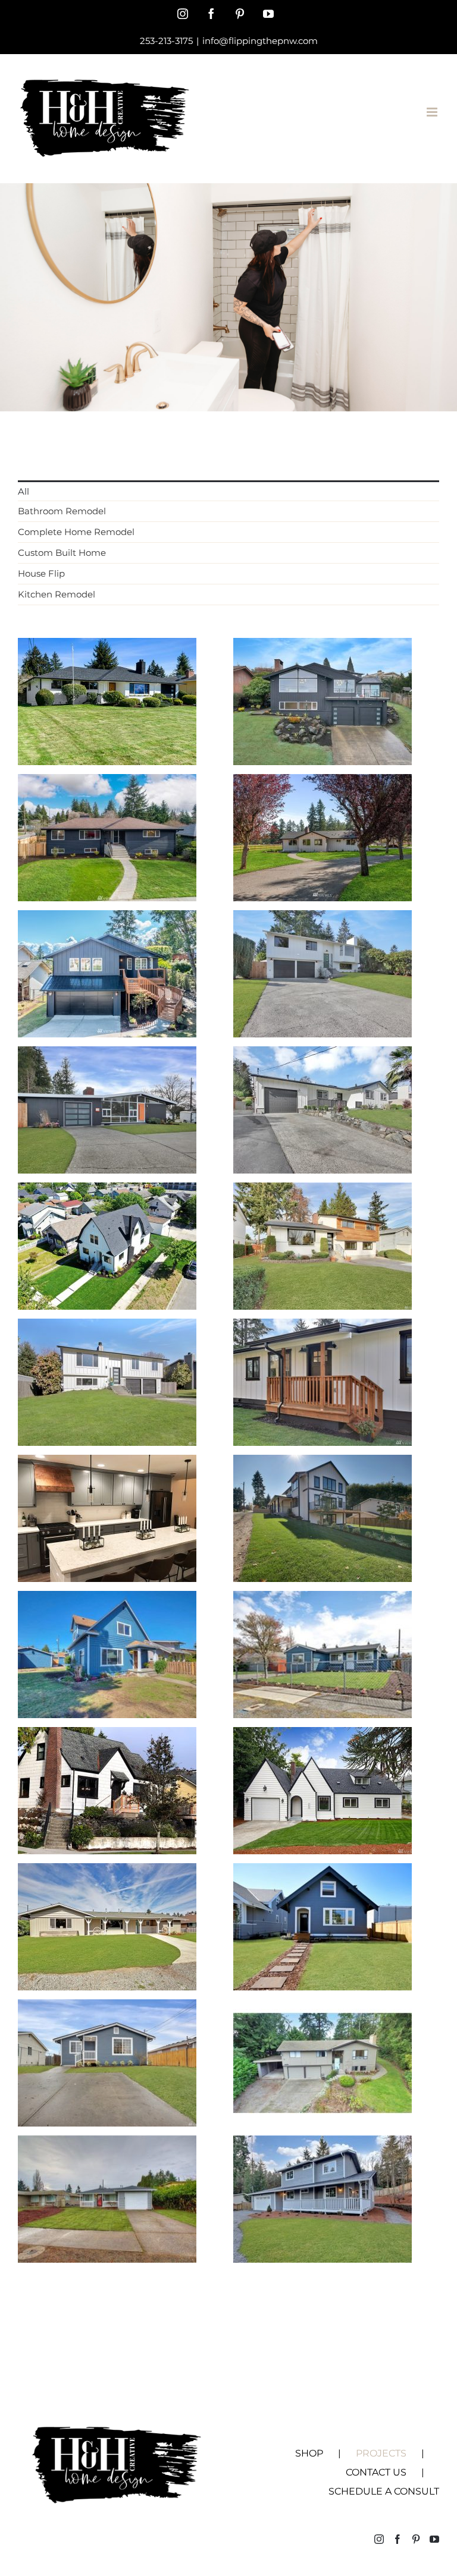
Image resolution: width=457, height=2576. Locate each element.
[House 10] (323, 1600)
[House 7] (323, 1736)
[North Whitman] (323, 1055)
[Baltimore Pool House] (107, 783)
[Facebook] (397, 2539)
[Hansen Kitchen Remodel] (107, 1463)
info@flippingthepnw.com (260, 41)
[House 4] (107, 2008)
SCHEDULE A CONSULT (384, 2491)
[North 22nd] (107, 1191)
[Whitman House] (107, 1327)
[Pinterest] (416, 2539)
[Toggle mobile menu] (433, 112)
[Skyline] (107, 647)
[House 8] (107, 1736)
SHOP (309, 2453)
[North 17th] (107, 1055)
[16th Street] (323, 1191)
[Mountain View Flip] (323, 1327)
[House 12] (323, 1463)
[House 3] (323, 2008)
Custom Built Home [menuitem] (62, 553)
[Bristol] (107, 919)
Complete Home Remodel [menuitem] (76, 532)
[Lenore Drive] (323, 647)
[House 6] (107, 1872)
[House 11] (107, 1600)
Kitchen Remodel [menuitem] (57, 594)
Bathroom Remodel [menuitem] (62, 511)
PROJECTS (381, 2453)
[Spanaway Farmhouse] (323, 783)
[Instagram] (379, 2539)
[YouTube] (434, 2539)
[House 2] (323, 2144)
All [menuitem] (24, 491)
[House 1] (107, 2144)
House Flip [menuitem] (41, 573)
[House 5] (323, 1872)
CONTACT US (376, 2472)
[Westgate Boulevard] (323, 919)
